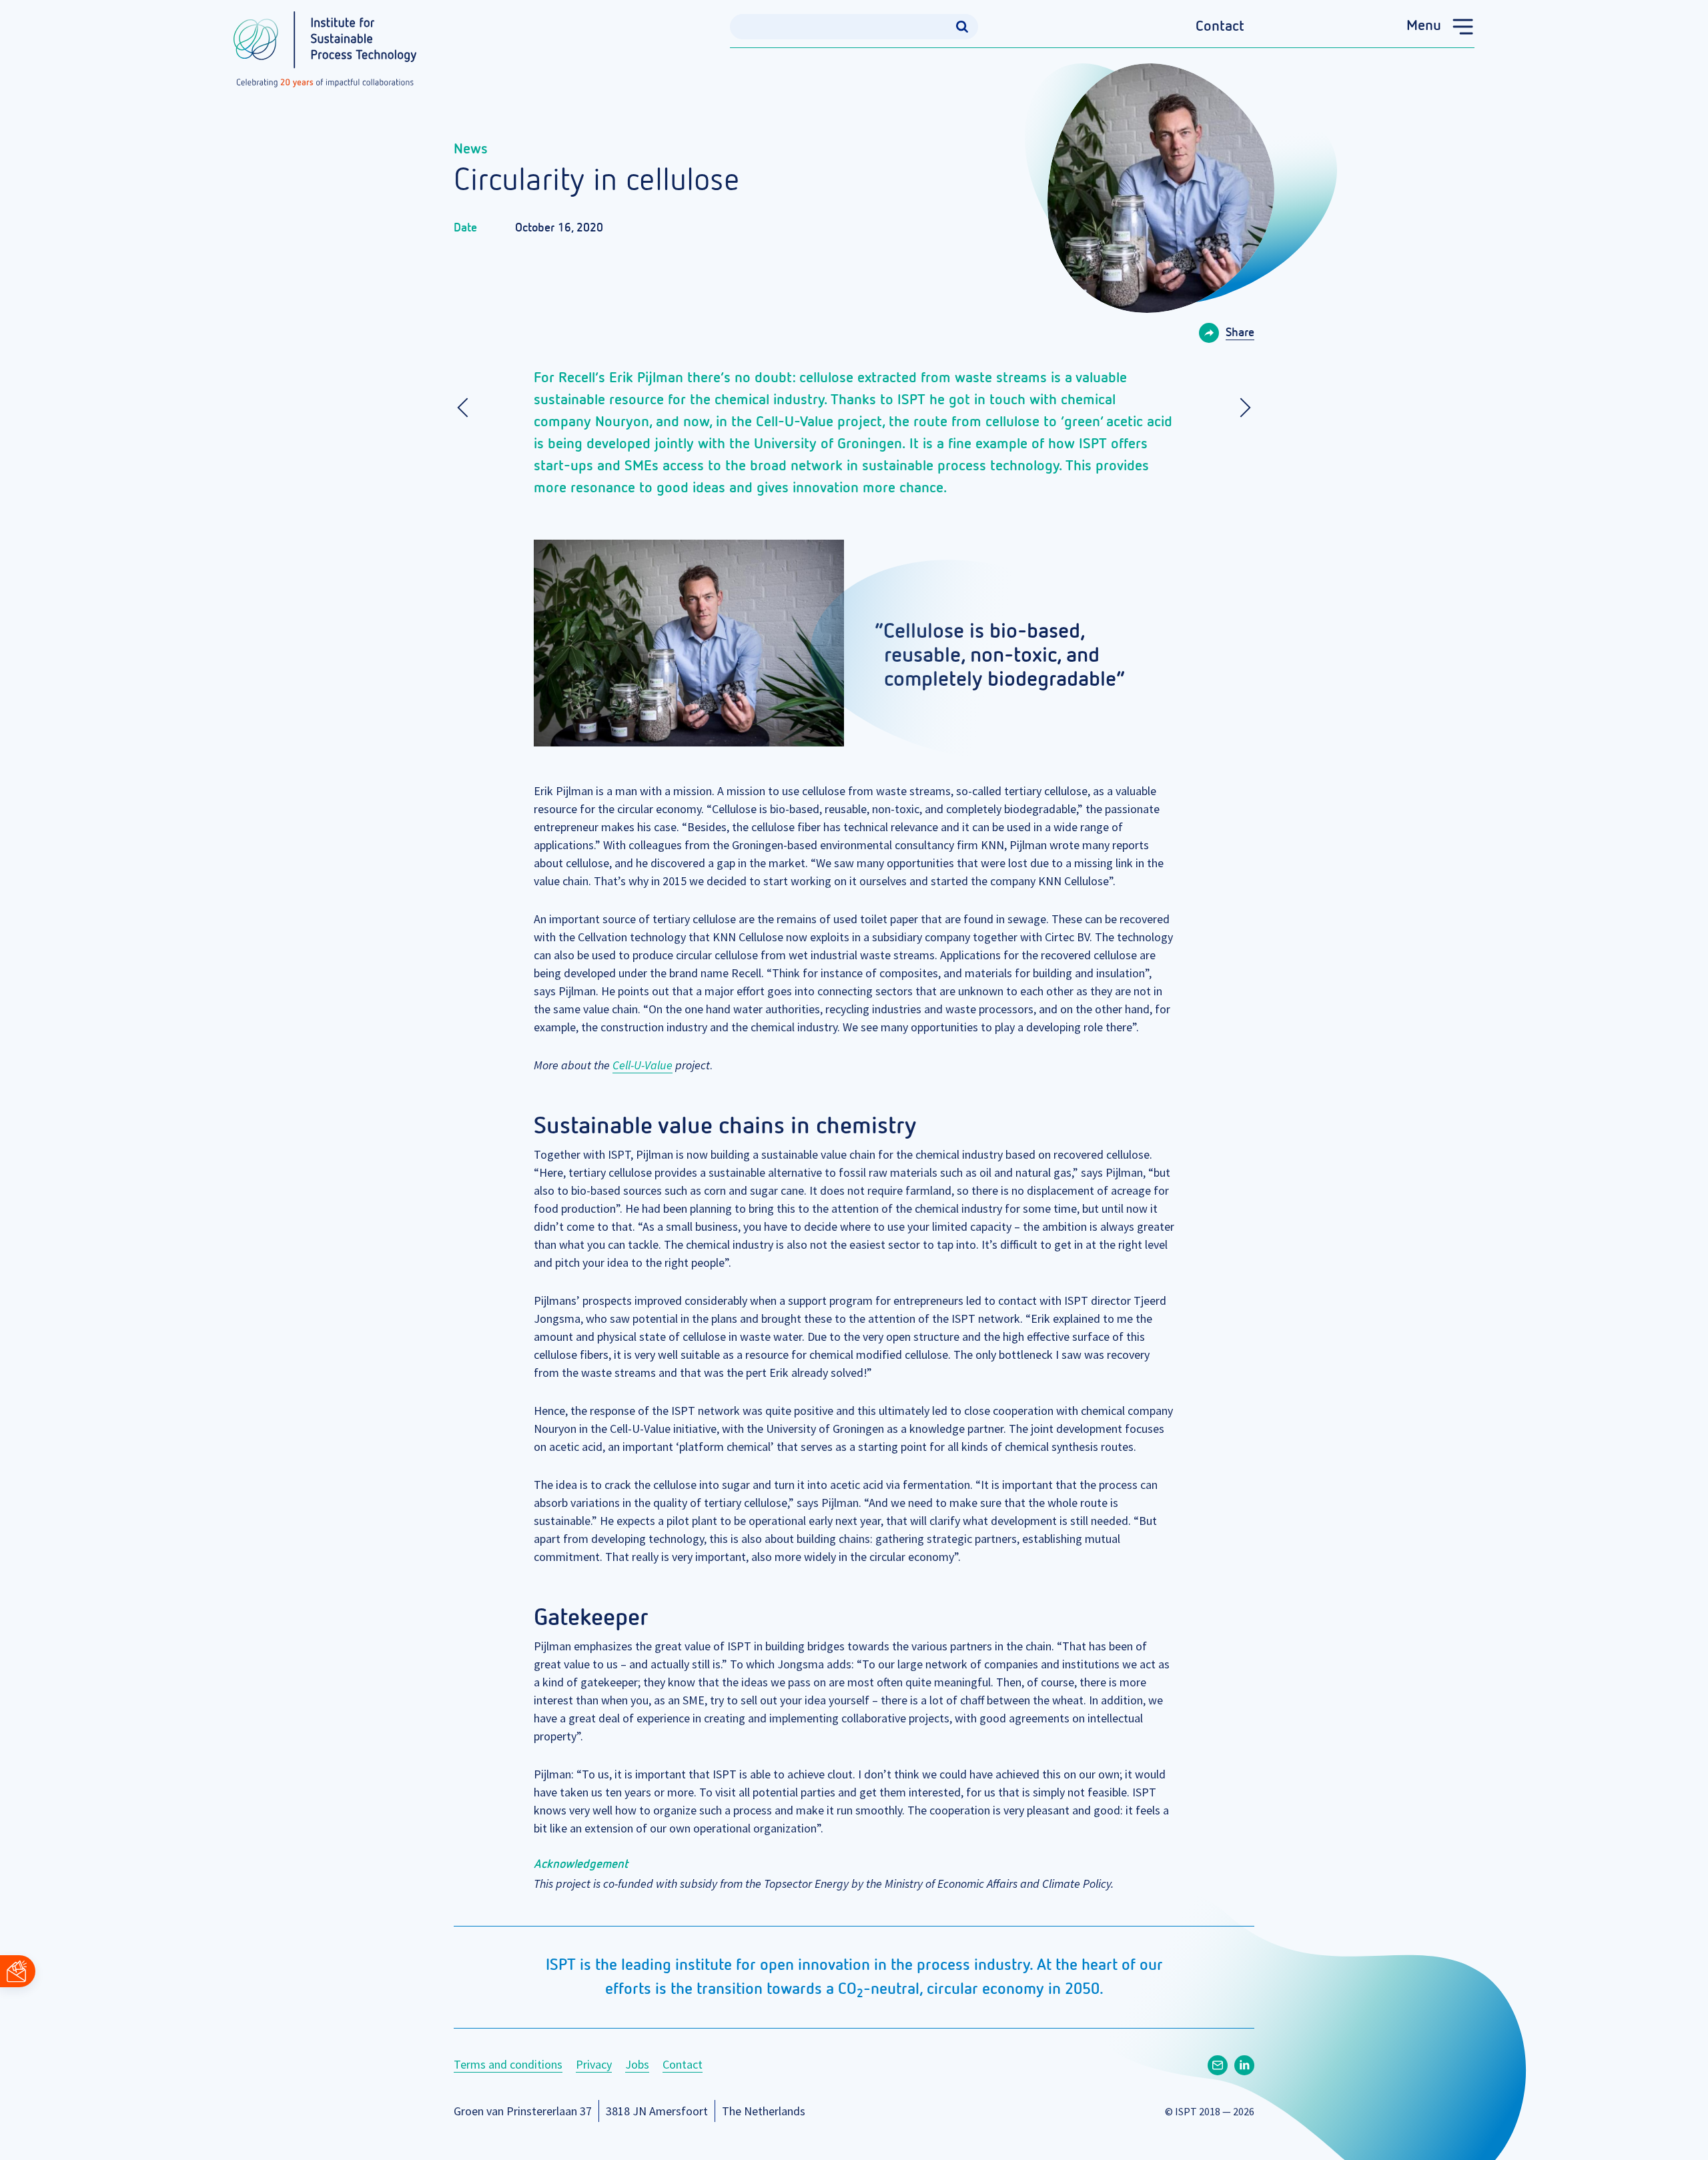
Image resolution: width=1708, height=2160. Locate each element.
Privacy (594, 2064)
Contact (1220, 27)
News (471, 149)
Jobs (637, 2064)
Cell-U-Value (643, 1065)
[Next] (1241, 408)
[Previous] (467, 408)
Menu (1424, 26)
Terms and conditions (508, 2064)
